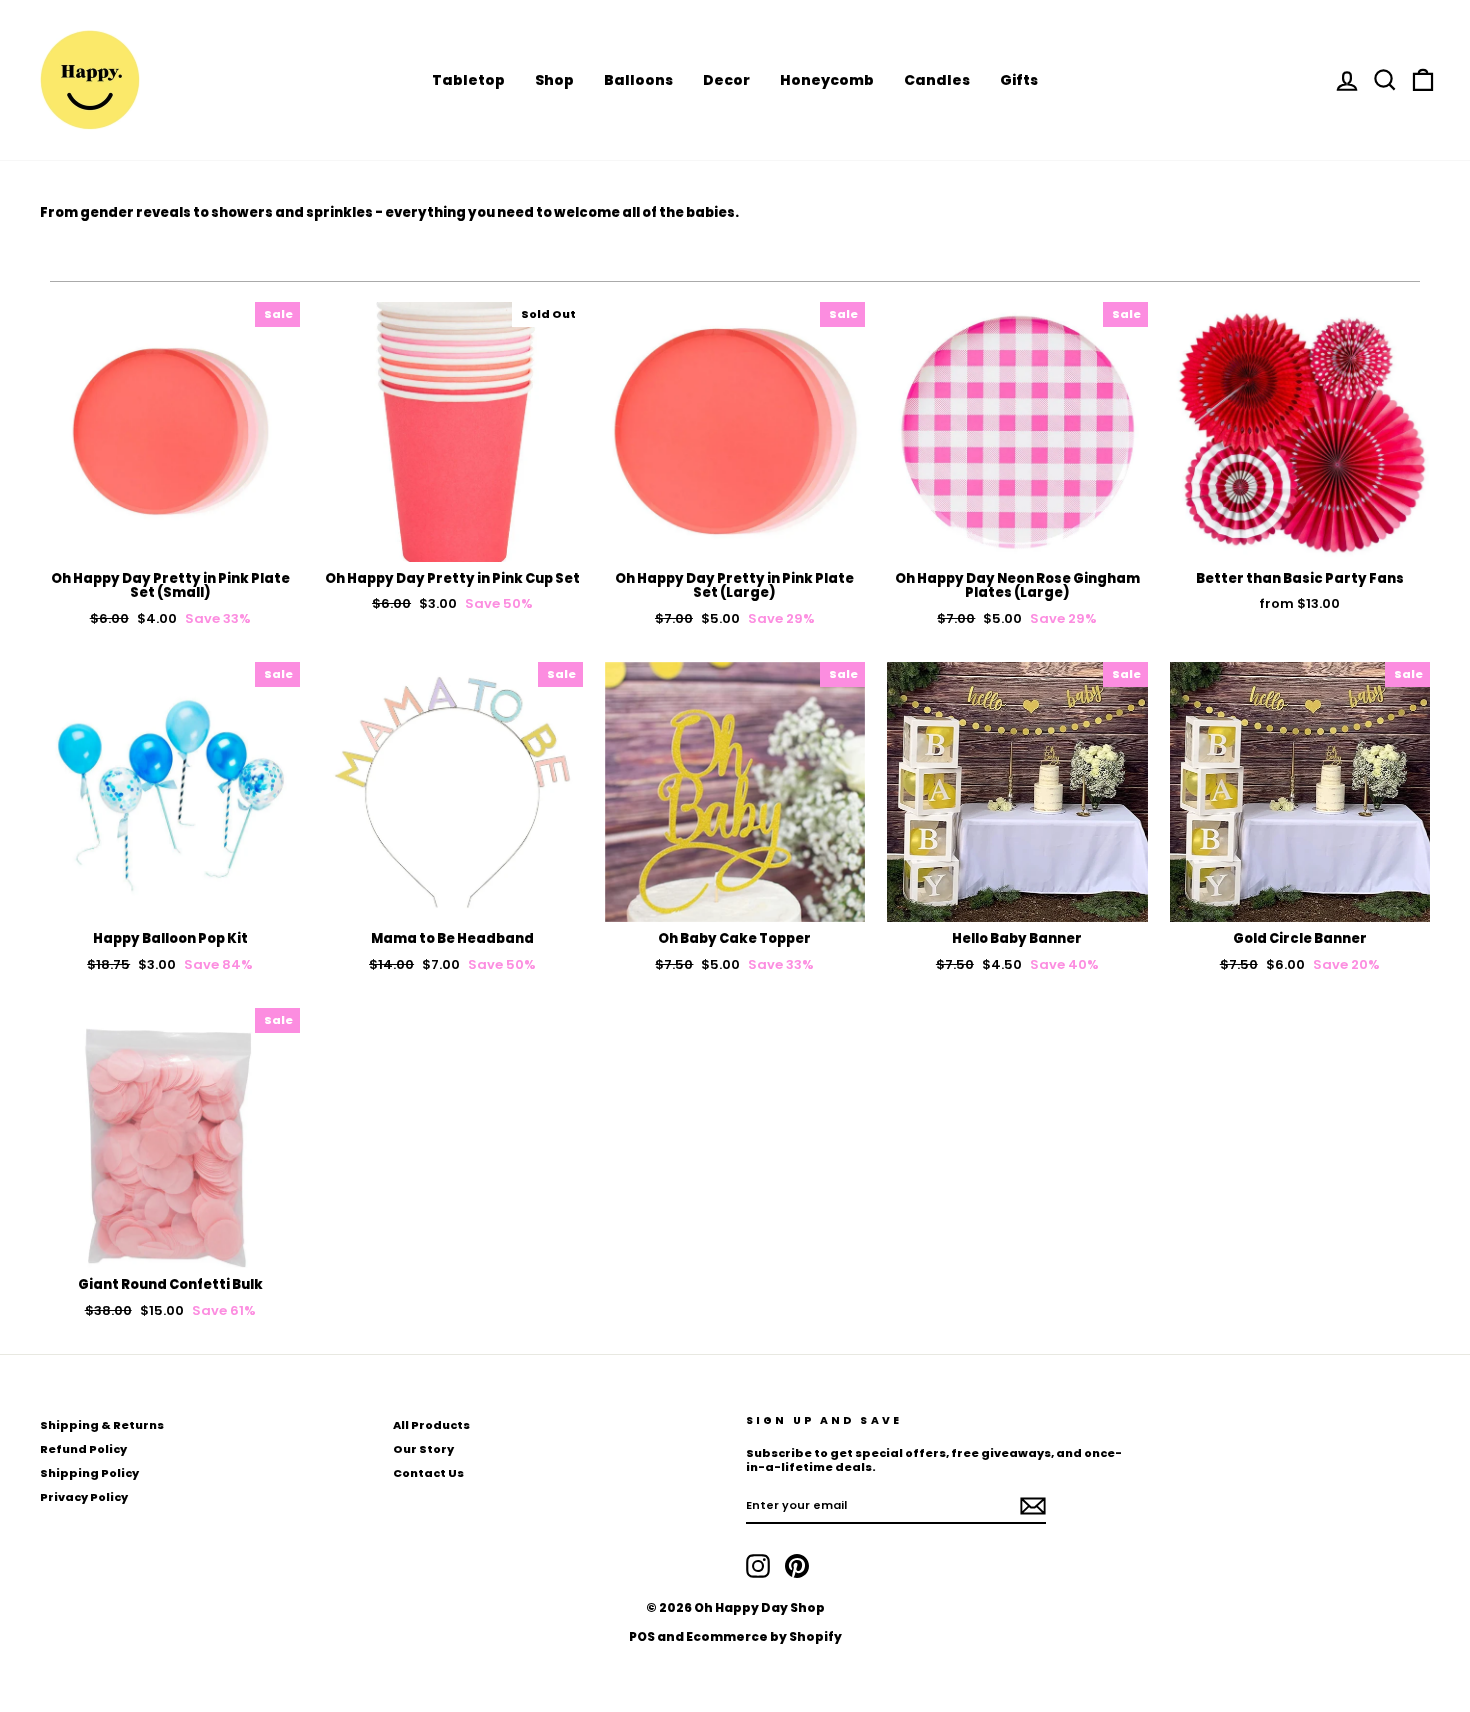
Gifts (1019, 80)
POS (642, 1636)
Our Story (423, 1449)
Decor (726, 80)
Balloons (638, 80)
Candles (937, 80)
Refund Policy (83, 1449)
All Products (431, 1425)
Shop (554, 80)
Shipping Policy (89, 1473)
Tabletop (468, 80)
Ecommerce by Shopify (764, 1636)
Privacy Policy (84, 1497)
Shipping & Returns (102, 1425)
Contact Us (428, 1473)
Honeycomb (827, 80)
